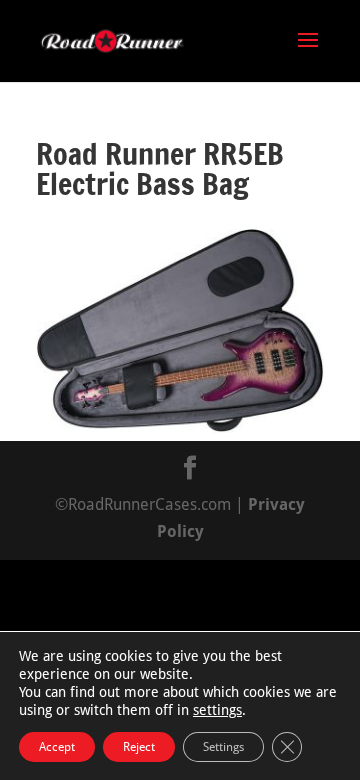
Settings (223, 747)
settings (217, 710)
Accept (57, 747)
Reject (139, 747)
